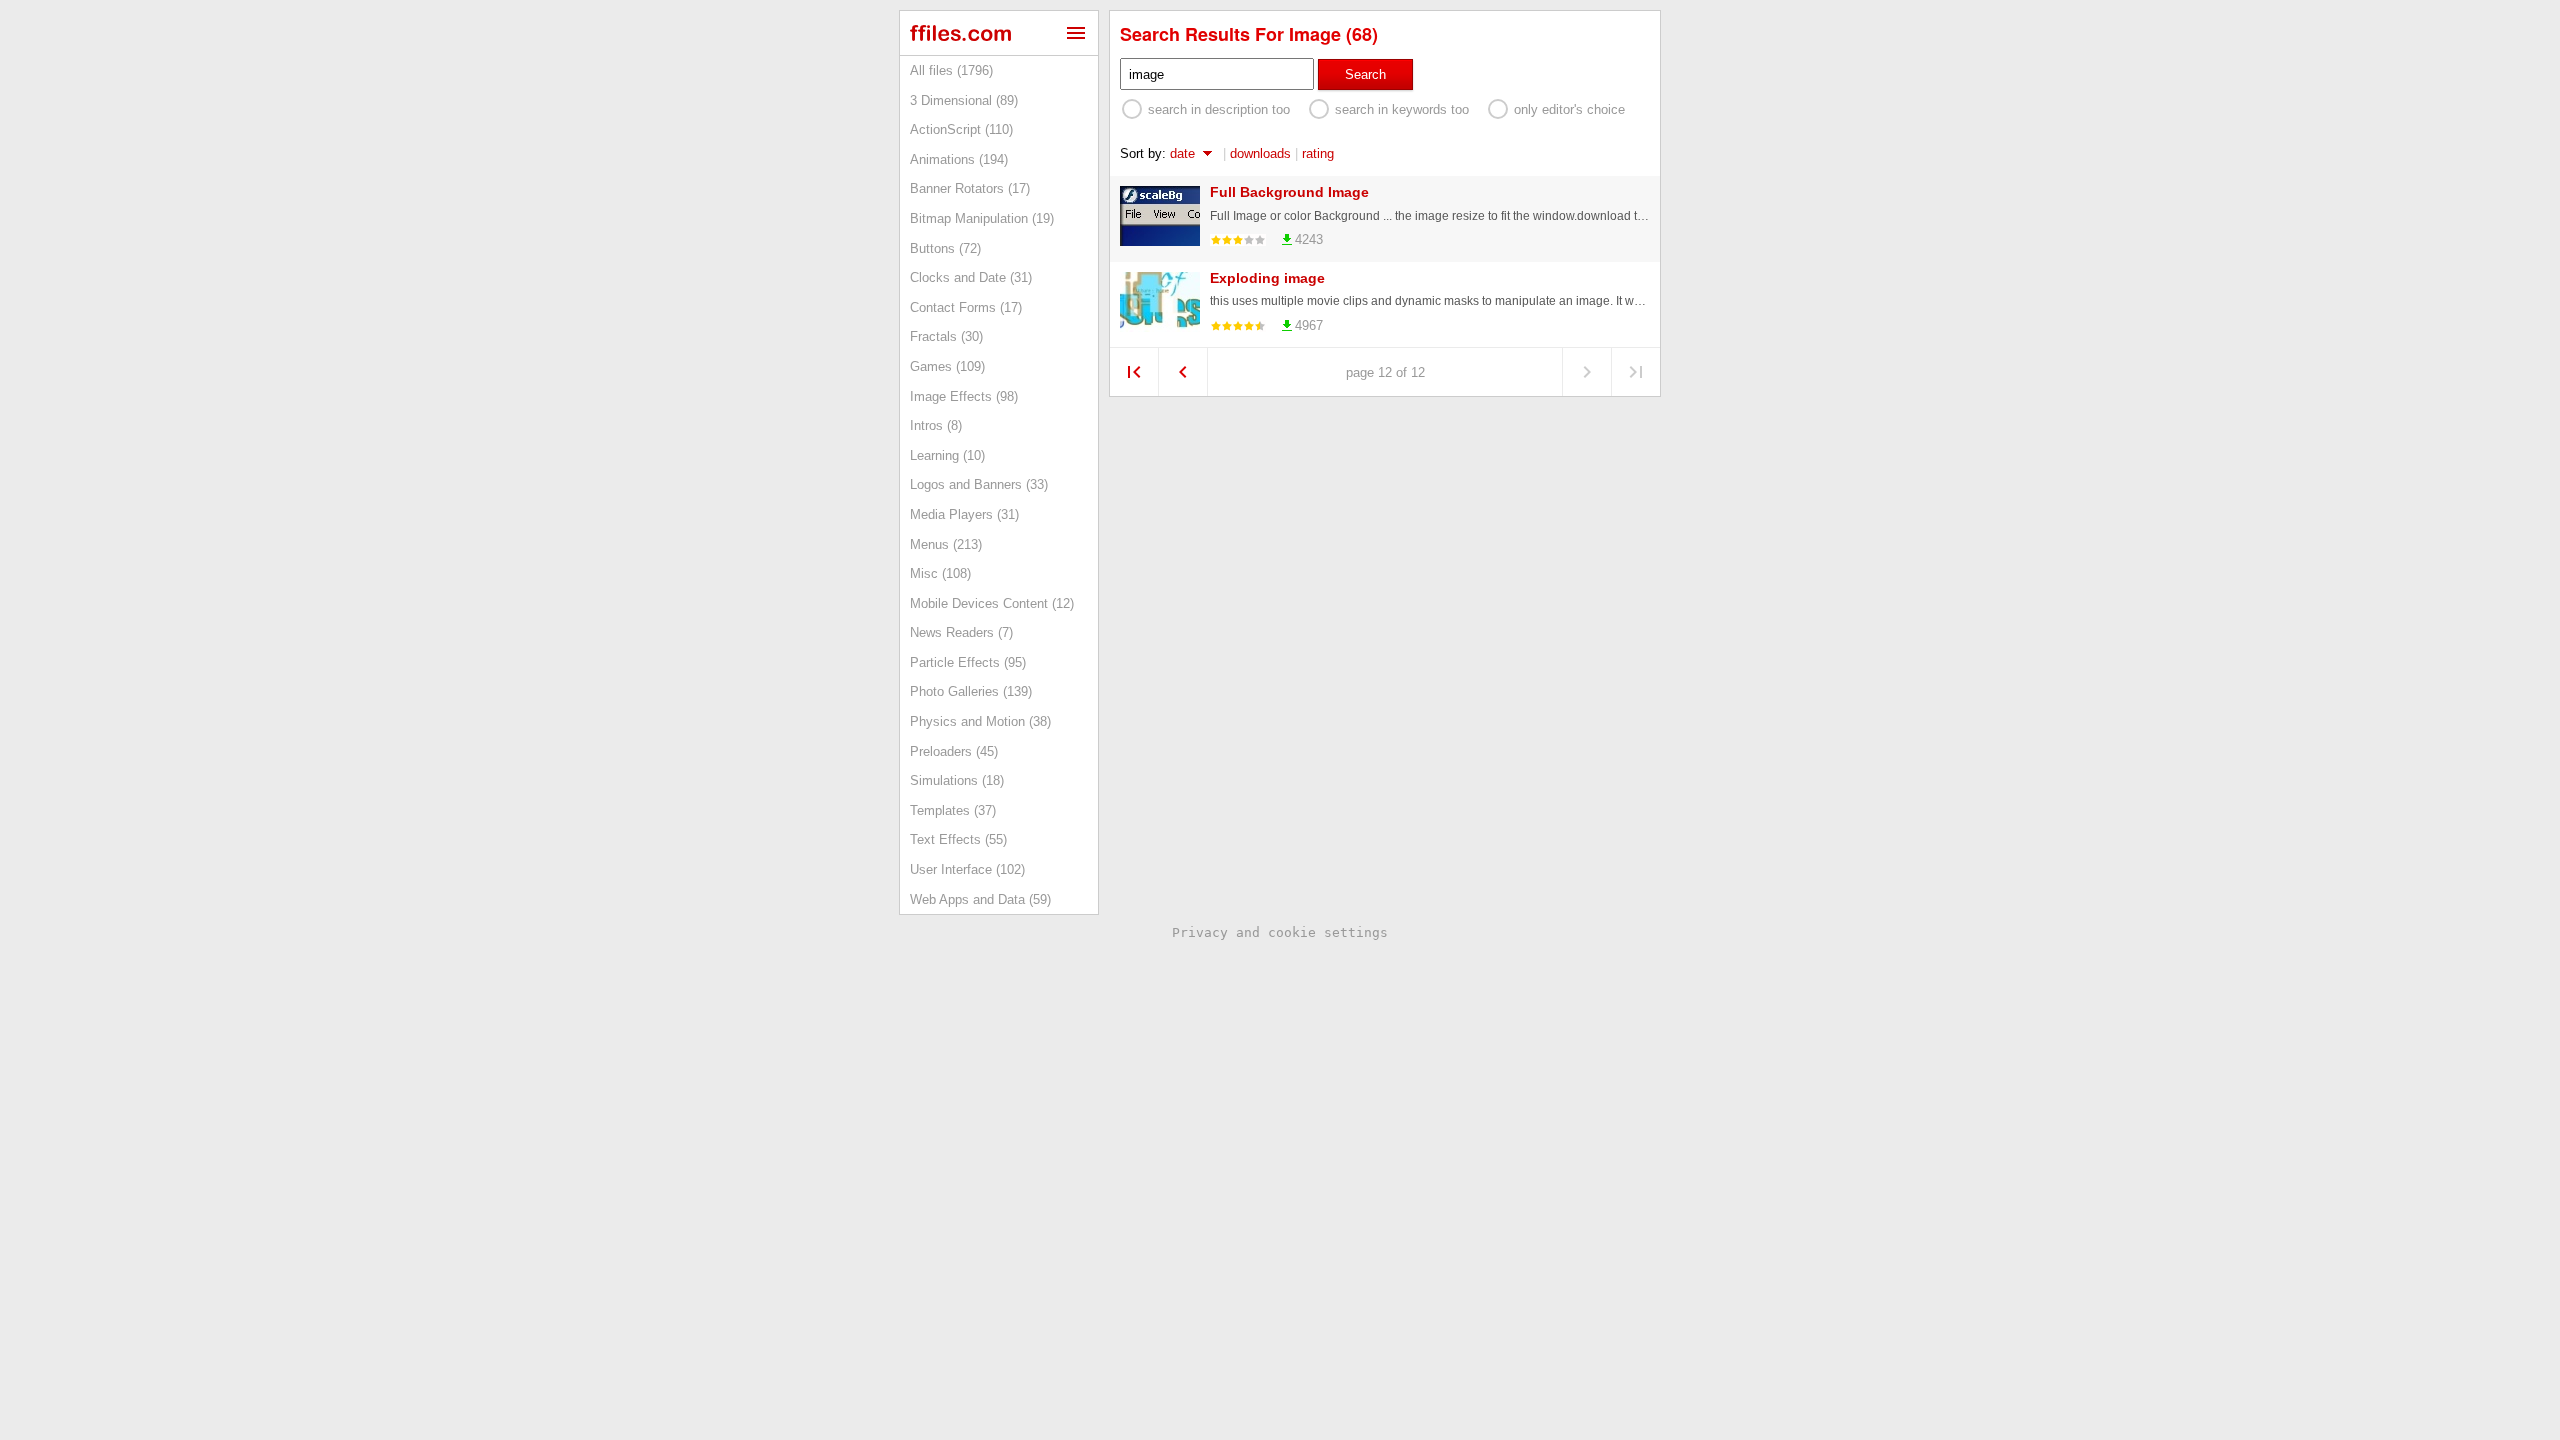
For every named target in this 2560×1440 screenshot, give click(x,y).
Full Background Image (1289, 192)
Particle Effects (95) (968, 662)
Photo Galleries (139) (971, 691)
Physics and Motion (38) (980, 721)
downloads (1260, 153)
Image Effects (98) (964, 396)
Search (1365, 74)
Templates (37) (953, 810)
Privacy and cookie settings (1280, 932)
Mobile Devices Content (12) (992, 603)
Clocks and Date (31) (971, 277)
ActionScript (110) (961, 129)
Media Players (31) (964, 514)
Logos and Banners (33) (979, 484)
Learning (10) (947, 455)
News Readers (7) (961, 632)
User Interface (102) (967, 869)
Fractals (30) (946, 336)
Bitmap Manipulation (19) (982, 218)
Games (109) (947, 366)
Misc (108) (940, 573)
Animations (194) (959, 159)
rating (1318, 153)
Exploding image (1267, 278)
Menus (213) (946, 544)
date (1182, 153)
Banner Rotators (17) (970, 188)
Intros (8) (936, 425)
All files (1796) (951, 70)
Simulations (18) (957, 780)
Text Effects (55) (958, 839)
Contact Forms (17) (966, 307)
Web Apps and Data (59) (980, 899)
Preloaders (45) (954, 751)
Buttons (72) (945, 248)
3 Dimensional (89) (964, 100)
